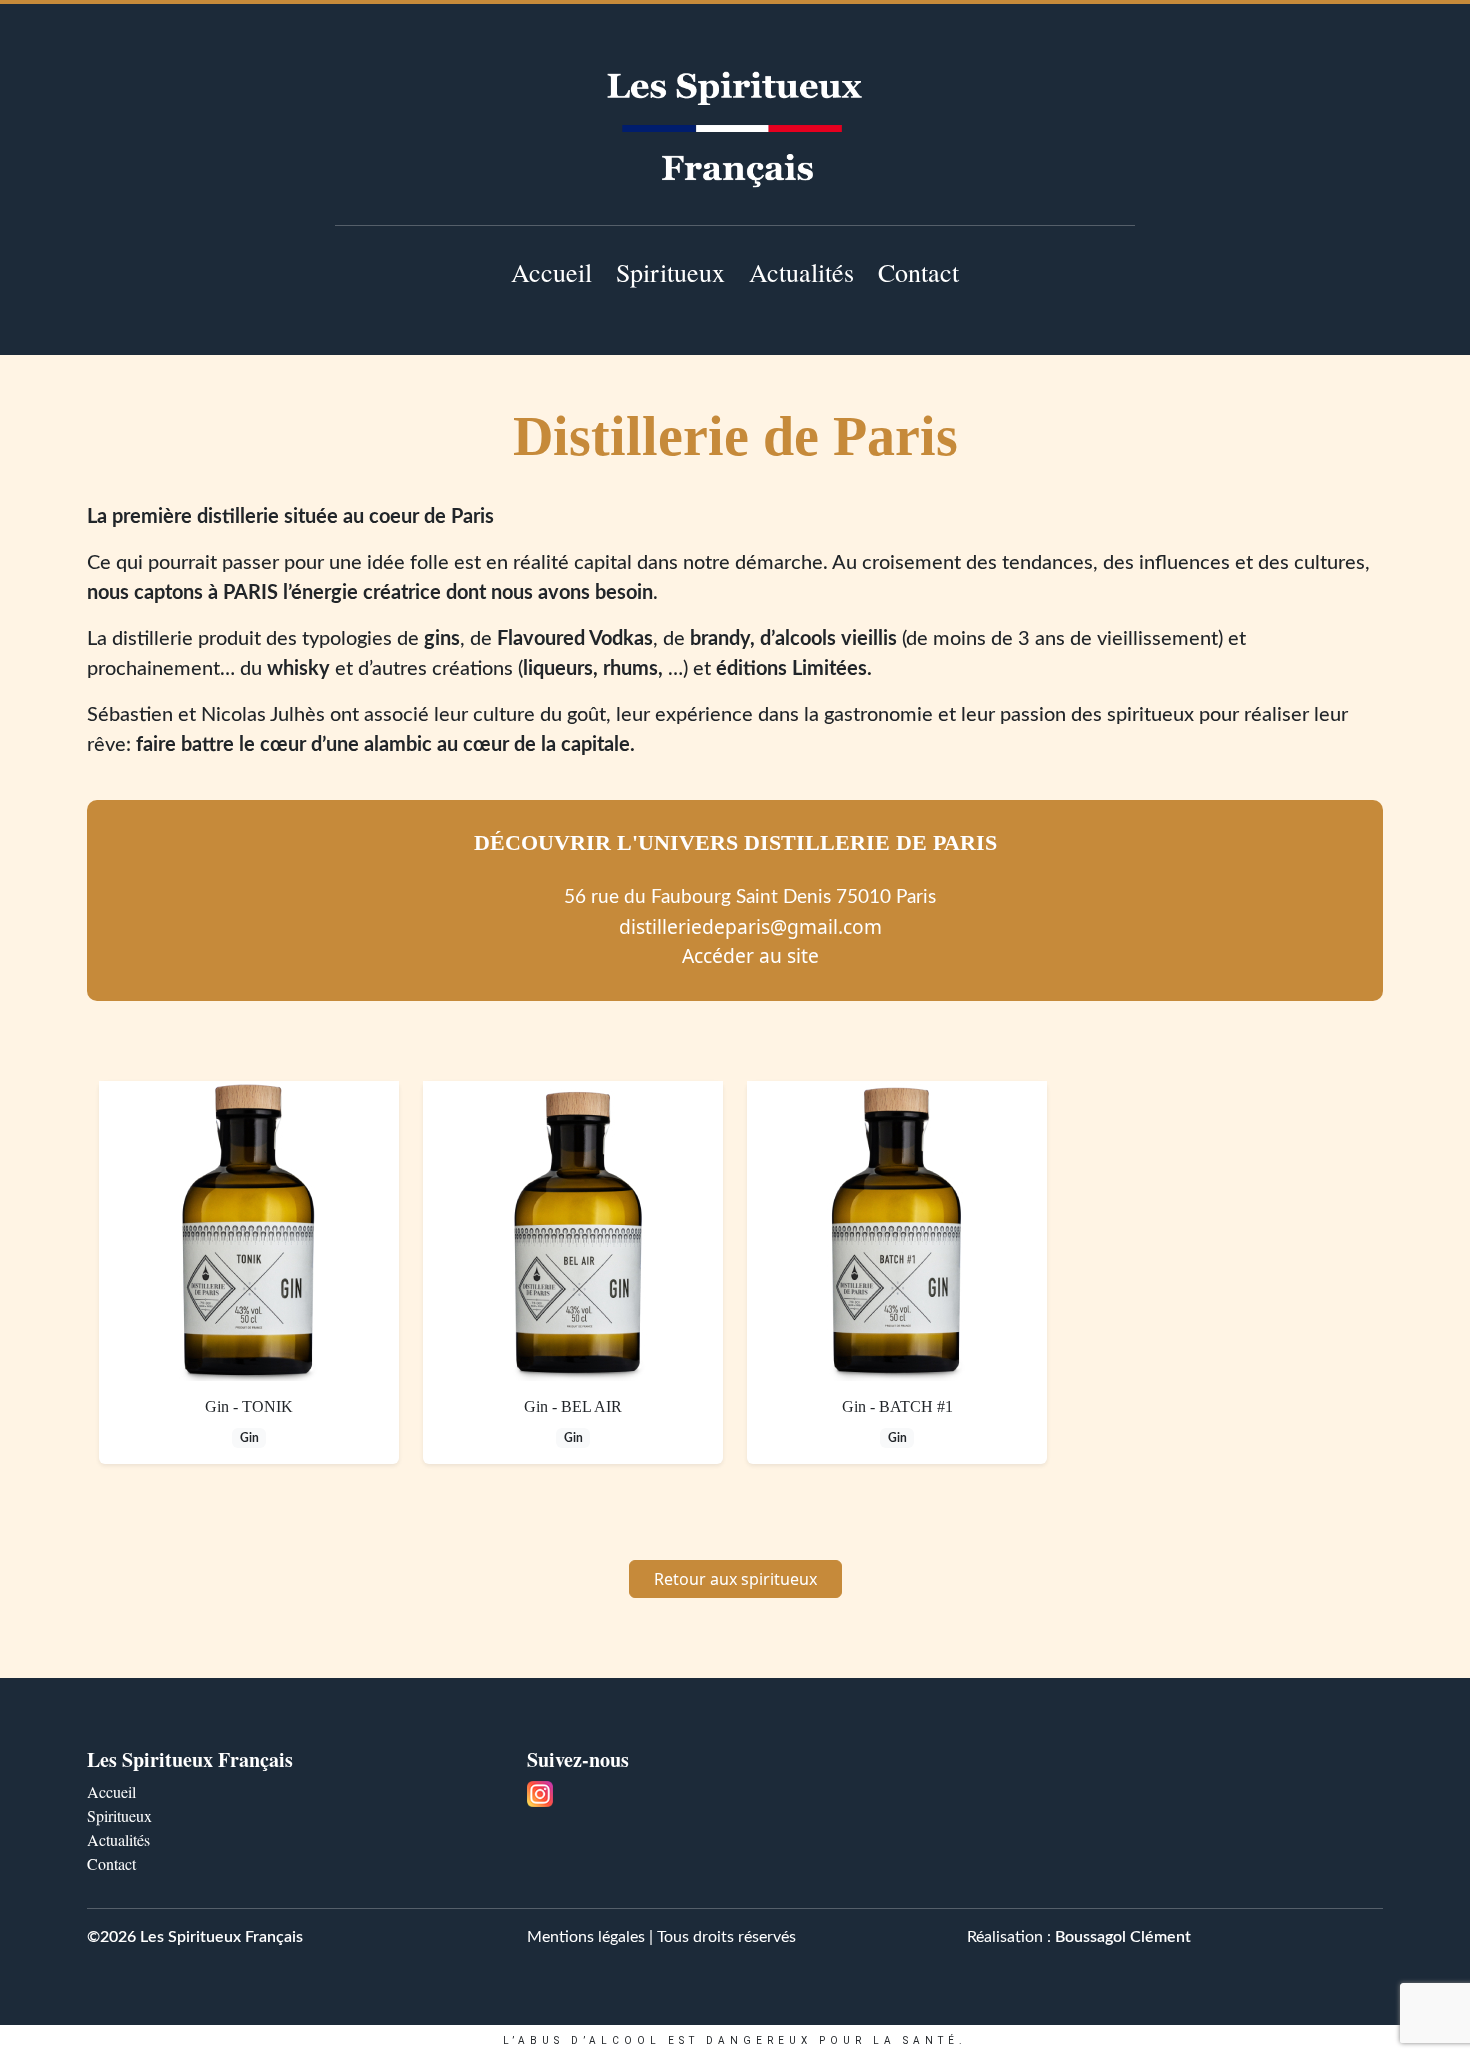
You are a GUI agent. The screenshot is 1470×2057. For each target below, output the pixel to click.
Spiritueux (670, 272)
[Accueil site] (735, 129)
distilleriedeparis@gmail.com (750, 926)
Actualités (801, 272)
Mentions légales (586, 1937)
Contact (918, 272)
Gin (249, 1438)
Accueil (551, 272)
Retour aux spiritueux (735, 1579)
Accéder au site (750, 955)
